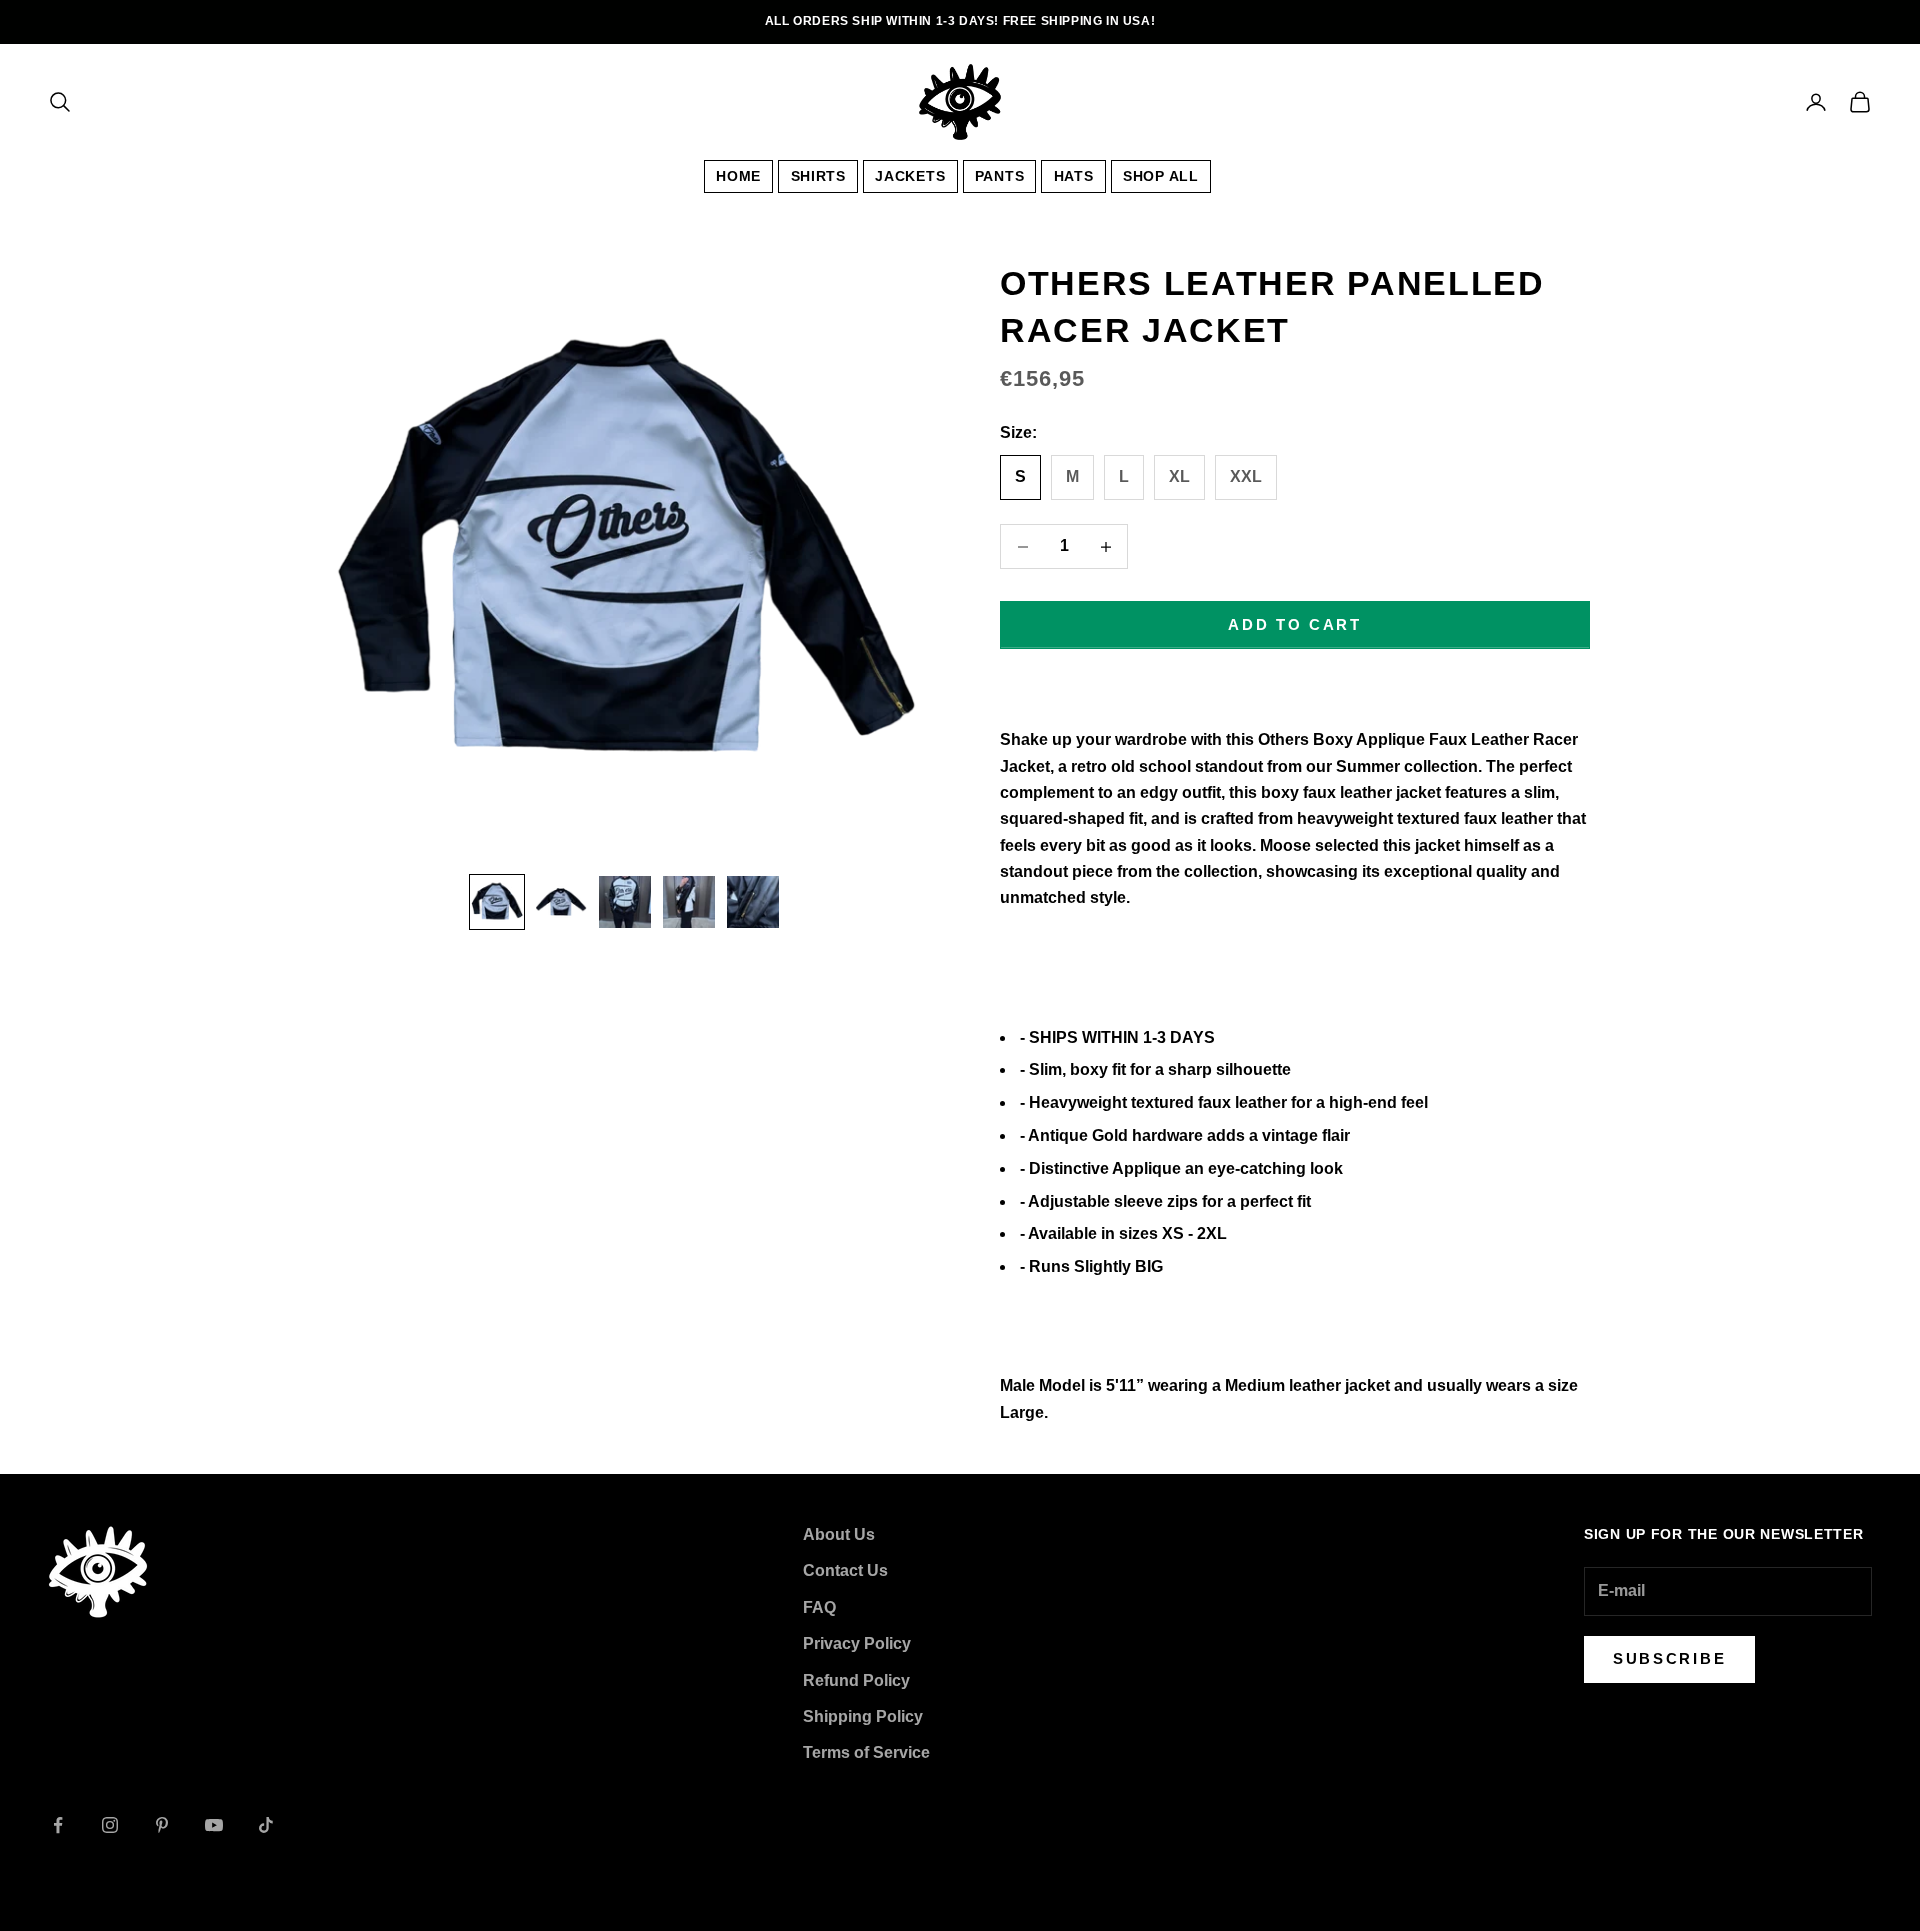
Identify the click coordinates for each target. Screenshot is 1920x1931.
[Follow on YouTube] (214, 1825)
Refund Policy (856, 1680)
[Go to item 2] (561, 902)
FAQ (819, 1607)
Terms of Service (866, 1752)
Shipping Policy (863, 1716)
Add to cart (1295, 624)
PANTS (1000, 176)
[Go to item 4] (689, 902)
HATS (1074, 176)
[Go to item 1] (497, 902)
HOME (738, 176)
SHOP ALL (1161, 176)
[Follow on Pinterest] (162, 1825)
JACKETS (910, 176)
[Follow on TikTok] (266, 1825)
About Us (839, 1534)
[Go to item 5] (753, 902)
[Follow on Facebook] (58, 1825)
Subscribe (1669, 1658)
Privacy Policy (857, 1643)
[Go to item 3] (625, 902)
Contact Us (845, 1570)
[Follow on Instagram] (110, 1825)
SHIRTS (818, 176)
